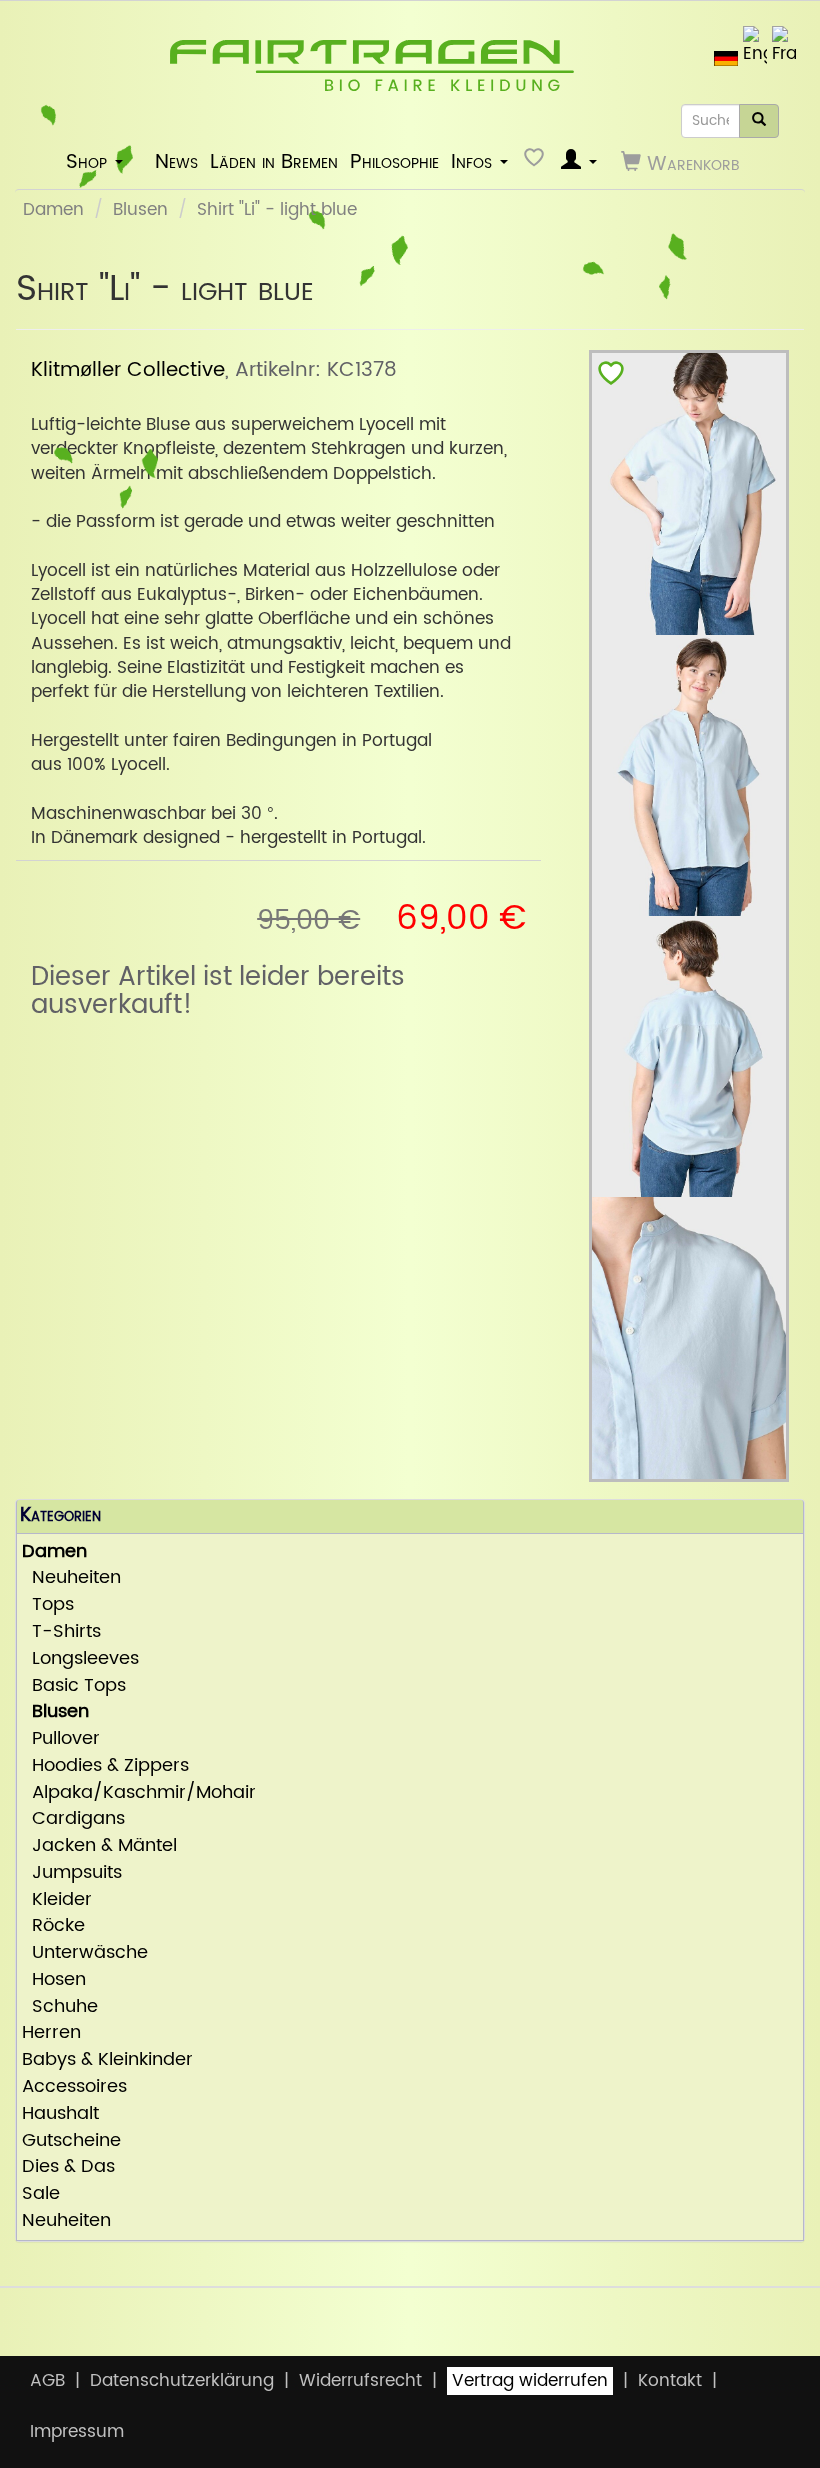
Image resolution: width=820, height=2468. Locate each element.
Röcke (53, 1926)
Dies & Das (68, 2167)
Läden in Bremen (274, 162)
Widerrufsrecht (360, 2381)
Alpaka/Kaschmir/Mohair (139, 1793)
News (176, 162)
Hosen (54, 1980)
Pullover (61, 1739)
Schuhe (60, 2007)
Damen (53, 210)
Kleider (57, 1900)
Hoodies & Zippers (105, 1766)
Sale (41, 2194)
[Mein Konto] (579, 162)
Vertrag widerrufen (530, 2381)
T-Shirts (61, 1632)
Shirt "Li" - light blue (277, 210)
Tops (48, 1605)
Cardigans (73, 1819)
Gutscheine (71, 2141)
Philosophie (394, 162)
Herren (51, 2033)
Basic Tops (74, 1686)
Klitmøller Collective (128, 370)
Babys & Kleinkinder (107, 2060)
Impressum (77, 2432)
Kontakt (670, 2381)
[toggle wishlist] (611, 377)
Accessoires (74, 2087)
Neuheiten (71, 1578)
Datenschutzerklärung (182, 2381)
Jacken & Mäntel (99, 1846)
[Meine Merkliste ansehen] (536, 162)
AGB (47, 2381)
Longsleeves (80, 1659)
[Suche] (759, 121)
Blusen (140, 210)
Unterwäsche (85, 1953)
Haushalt (60, 2114)
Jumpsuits (72, 1873)
